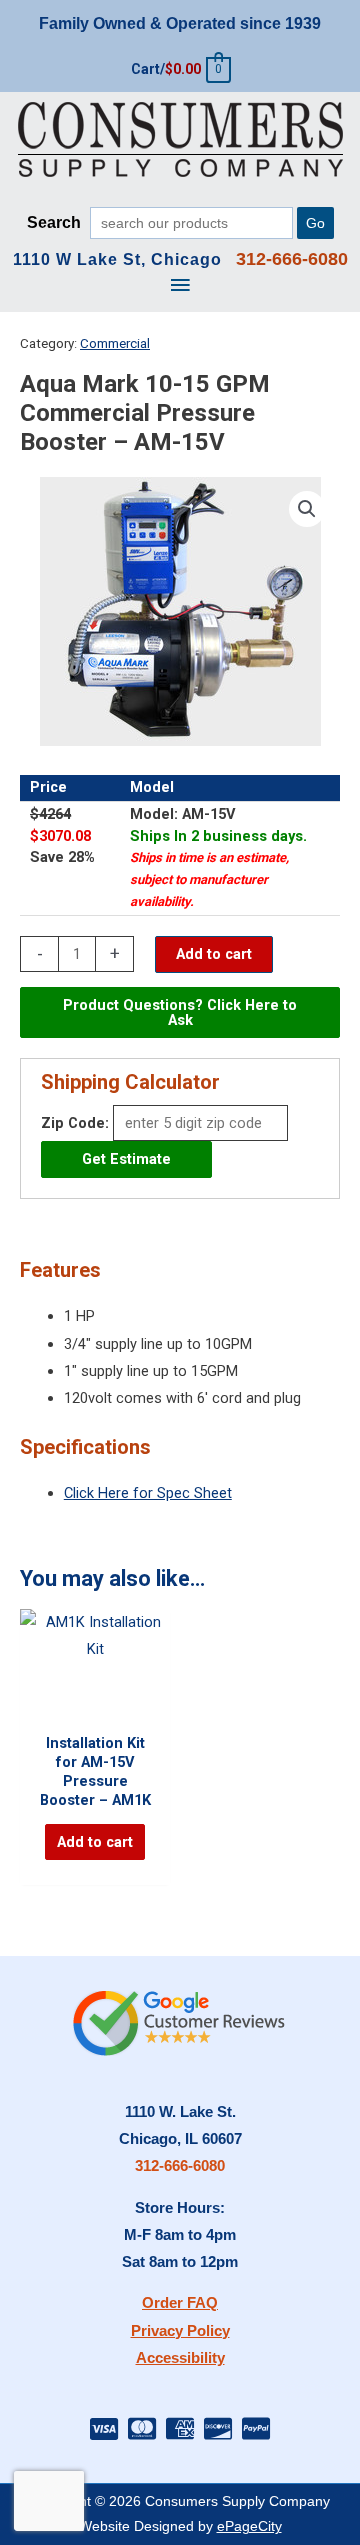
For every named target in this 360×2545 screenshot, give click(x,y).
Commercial (115, 343)
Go (315, 223)
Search (54, 222)
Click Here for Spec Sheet (148, 1493)
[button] (307, 509)
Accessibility (180, 2358)
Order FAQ (180, 2303)
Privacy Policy (180, 2331)
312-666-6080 (180, 2166)
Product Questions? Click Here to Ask (180, 1012)
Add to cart (214, 954)
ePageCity (249, 2526)
